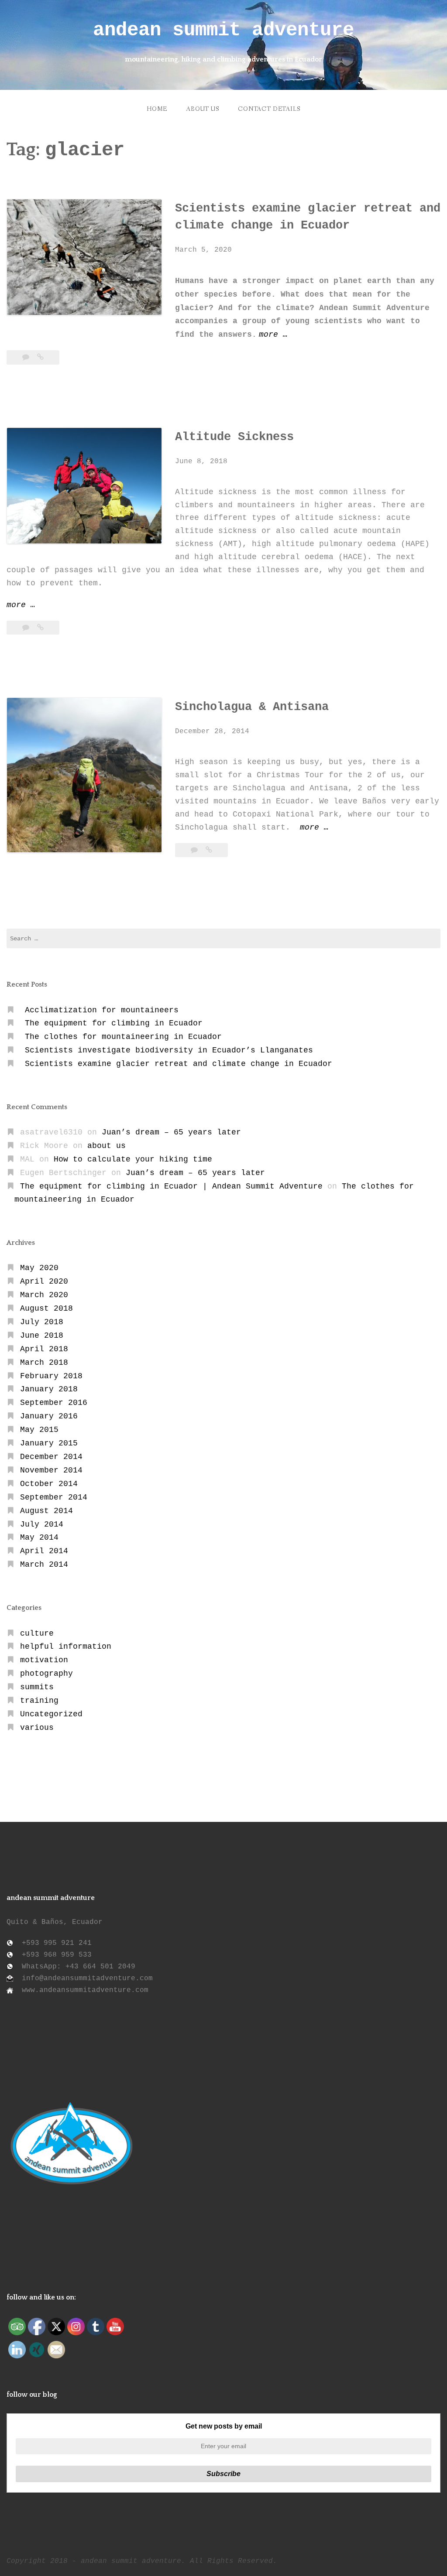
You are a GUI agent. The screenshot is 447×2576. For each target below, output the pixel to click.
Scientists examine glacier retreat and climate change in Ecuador (179, 1064)
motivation (44, 1660)
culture (37, 1633)
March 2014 (44, 1565)
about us (203, 109)
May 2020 (39, 1268)
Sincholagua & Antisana (252, 707)
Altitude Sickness (234, 437)
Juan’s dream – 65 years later (171, 1132)
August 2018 (46, 1308)
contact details (269, 109)
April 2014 (44, 1551)
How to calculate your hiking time (133, 1159)
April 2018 (44, 1349)
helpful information (66, 1647)
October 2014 (49, 1484)
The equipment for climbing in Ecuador (114, 1023)
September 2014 (54, 1497)
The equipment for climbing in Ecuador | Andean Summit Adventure (171, 1186)
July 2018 (42, 1322)
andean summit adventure (223, 30)
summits (37, 1687)
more (273, 336)
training (39, 1701)
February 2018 (51, 1376)
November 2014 (51, 1470)
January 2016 (49, 1416)
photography (46, 1674)
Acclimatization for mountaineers (102, 1010)
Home (157, 109)
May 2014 (39, 1537)
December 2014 (51, 1457)
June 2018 (42, 1336)
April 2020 (44, 1281)
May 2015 (39, 1430)
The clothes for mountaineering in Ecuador (123, 1037)
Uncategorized (51, 1714)
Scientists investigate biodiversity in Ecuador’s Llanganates (169, 1050)
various (37, 1728)
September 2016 (54, 1403)
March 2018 (44, 1363)
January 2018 (49, 1389)
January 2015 (49, 1443)
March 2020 (44, 1295)
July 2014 (42, 1524)
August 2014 (46, 1511)
